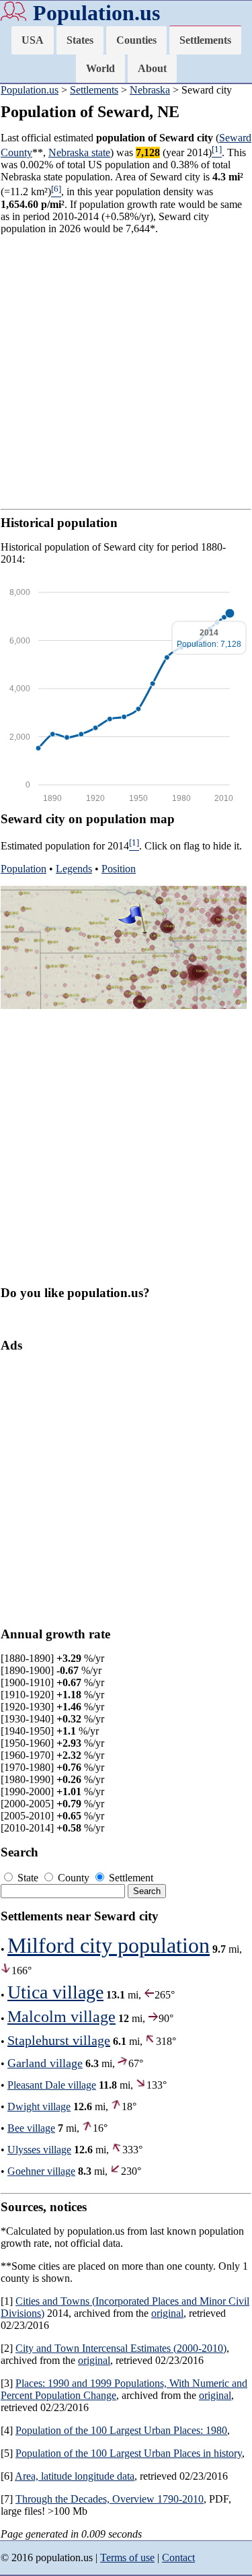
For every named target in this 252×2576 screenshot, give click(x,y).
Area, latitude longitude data (75, 2476)
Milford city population (109, 1945)
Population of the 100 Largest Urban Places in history (129, 2453)
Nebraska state (79, 152)
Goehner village (41, 2171)
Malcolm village (61, 2017)
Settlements (205, 40)
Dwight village (39, 2107)
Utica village (55, 1992)
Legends (74, 869)
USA (33, 40)
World (100, 68)
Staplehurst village (59, 2040)
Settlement (130, 1878)
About (152, 68)
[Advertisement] (126, 372)
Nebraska (150, 90)
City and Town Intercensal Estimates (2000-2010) (121, 2348)
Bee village (31, 2128)
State (28, 1878)
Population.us (96, 13)
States (80, 40)
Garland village (45, 2063)
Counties (136, 40)
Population (24, 869)
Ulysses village (39, 2150)
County (74, 1878)
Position (119, 869)
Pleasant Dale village (52, 2085)
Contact (178, 2557)
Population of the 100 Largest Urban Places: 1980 (121, 2430)
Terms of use (127, 2557)
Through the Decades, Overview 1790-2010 (110, 2499)
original (167, 2313)
